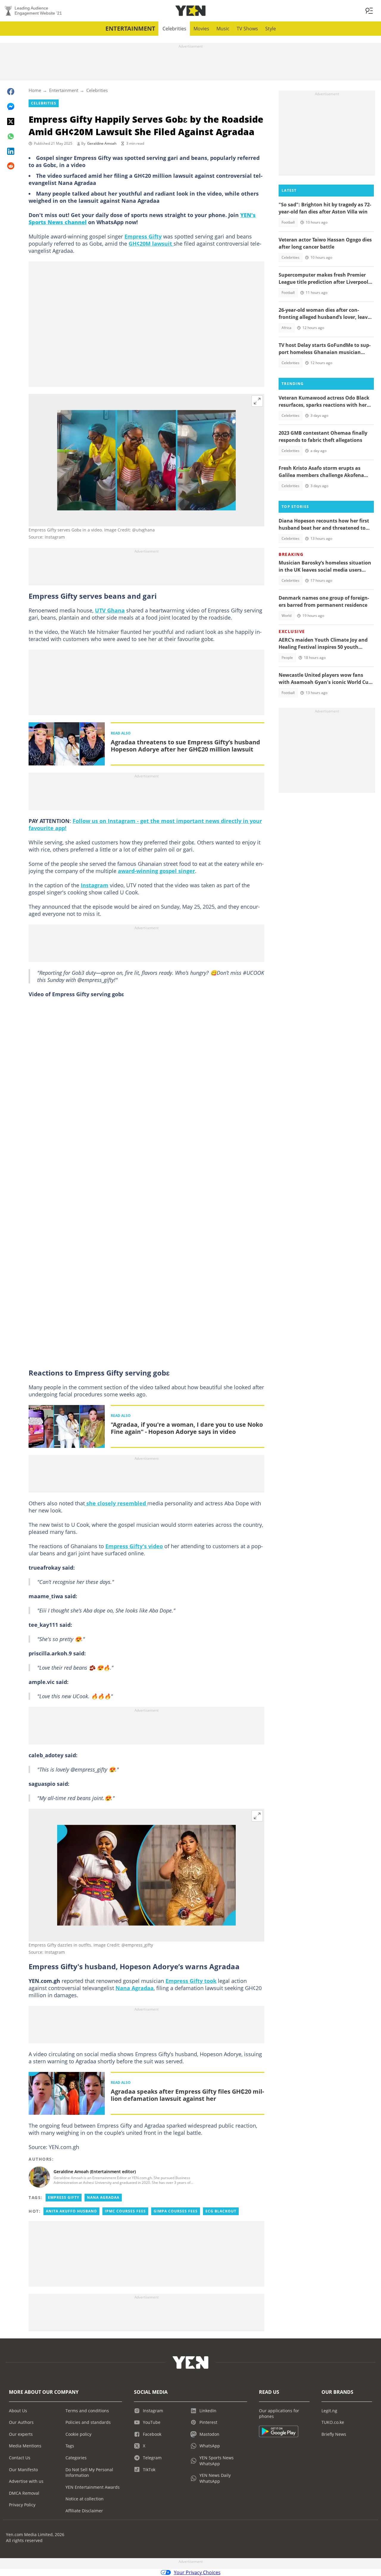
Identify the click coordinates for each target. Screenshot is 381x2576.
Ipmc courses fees (125, 2211)
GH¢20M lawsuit (151, 244)
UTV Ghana (110, 610)
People (287, 658)
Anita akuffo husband (71, 2211)
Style (271, 29)
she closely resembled (116, 1503)
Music (223, 29)
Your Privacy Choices (197, 2572)
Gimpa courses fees (176, 2211)
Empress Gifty (143, 236)
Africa (286, 328)
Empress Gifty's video (134, 1546)
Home (35, 90)
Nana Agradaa (135, 1988)
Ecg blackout (221, 2211)
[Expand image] (257, 401)
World (286, 616)
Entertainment (130, 28)
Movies (201, 29)
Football (288, 222)
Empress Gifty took (191, 1981)
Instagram (95, 885)
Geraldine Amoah (102, 143)
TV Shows (247, 29)
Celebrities (174, 29)
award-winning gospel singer (156, 871)
